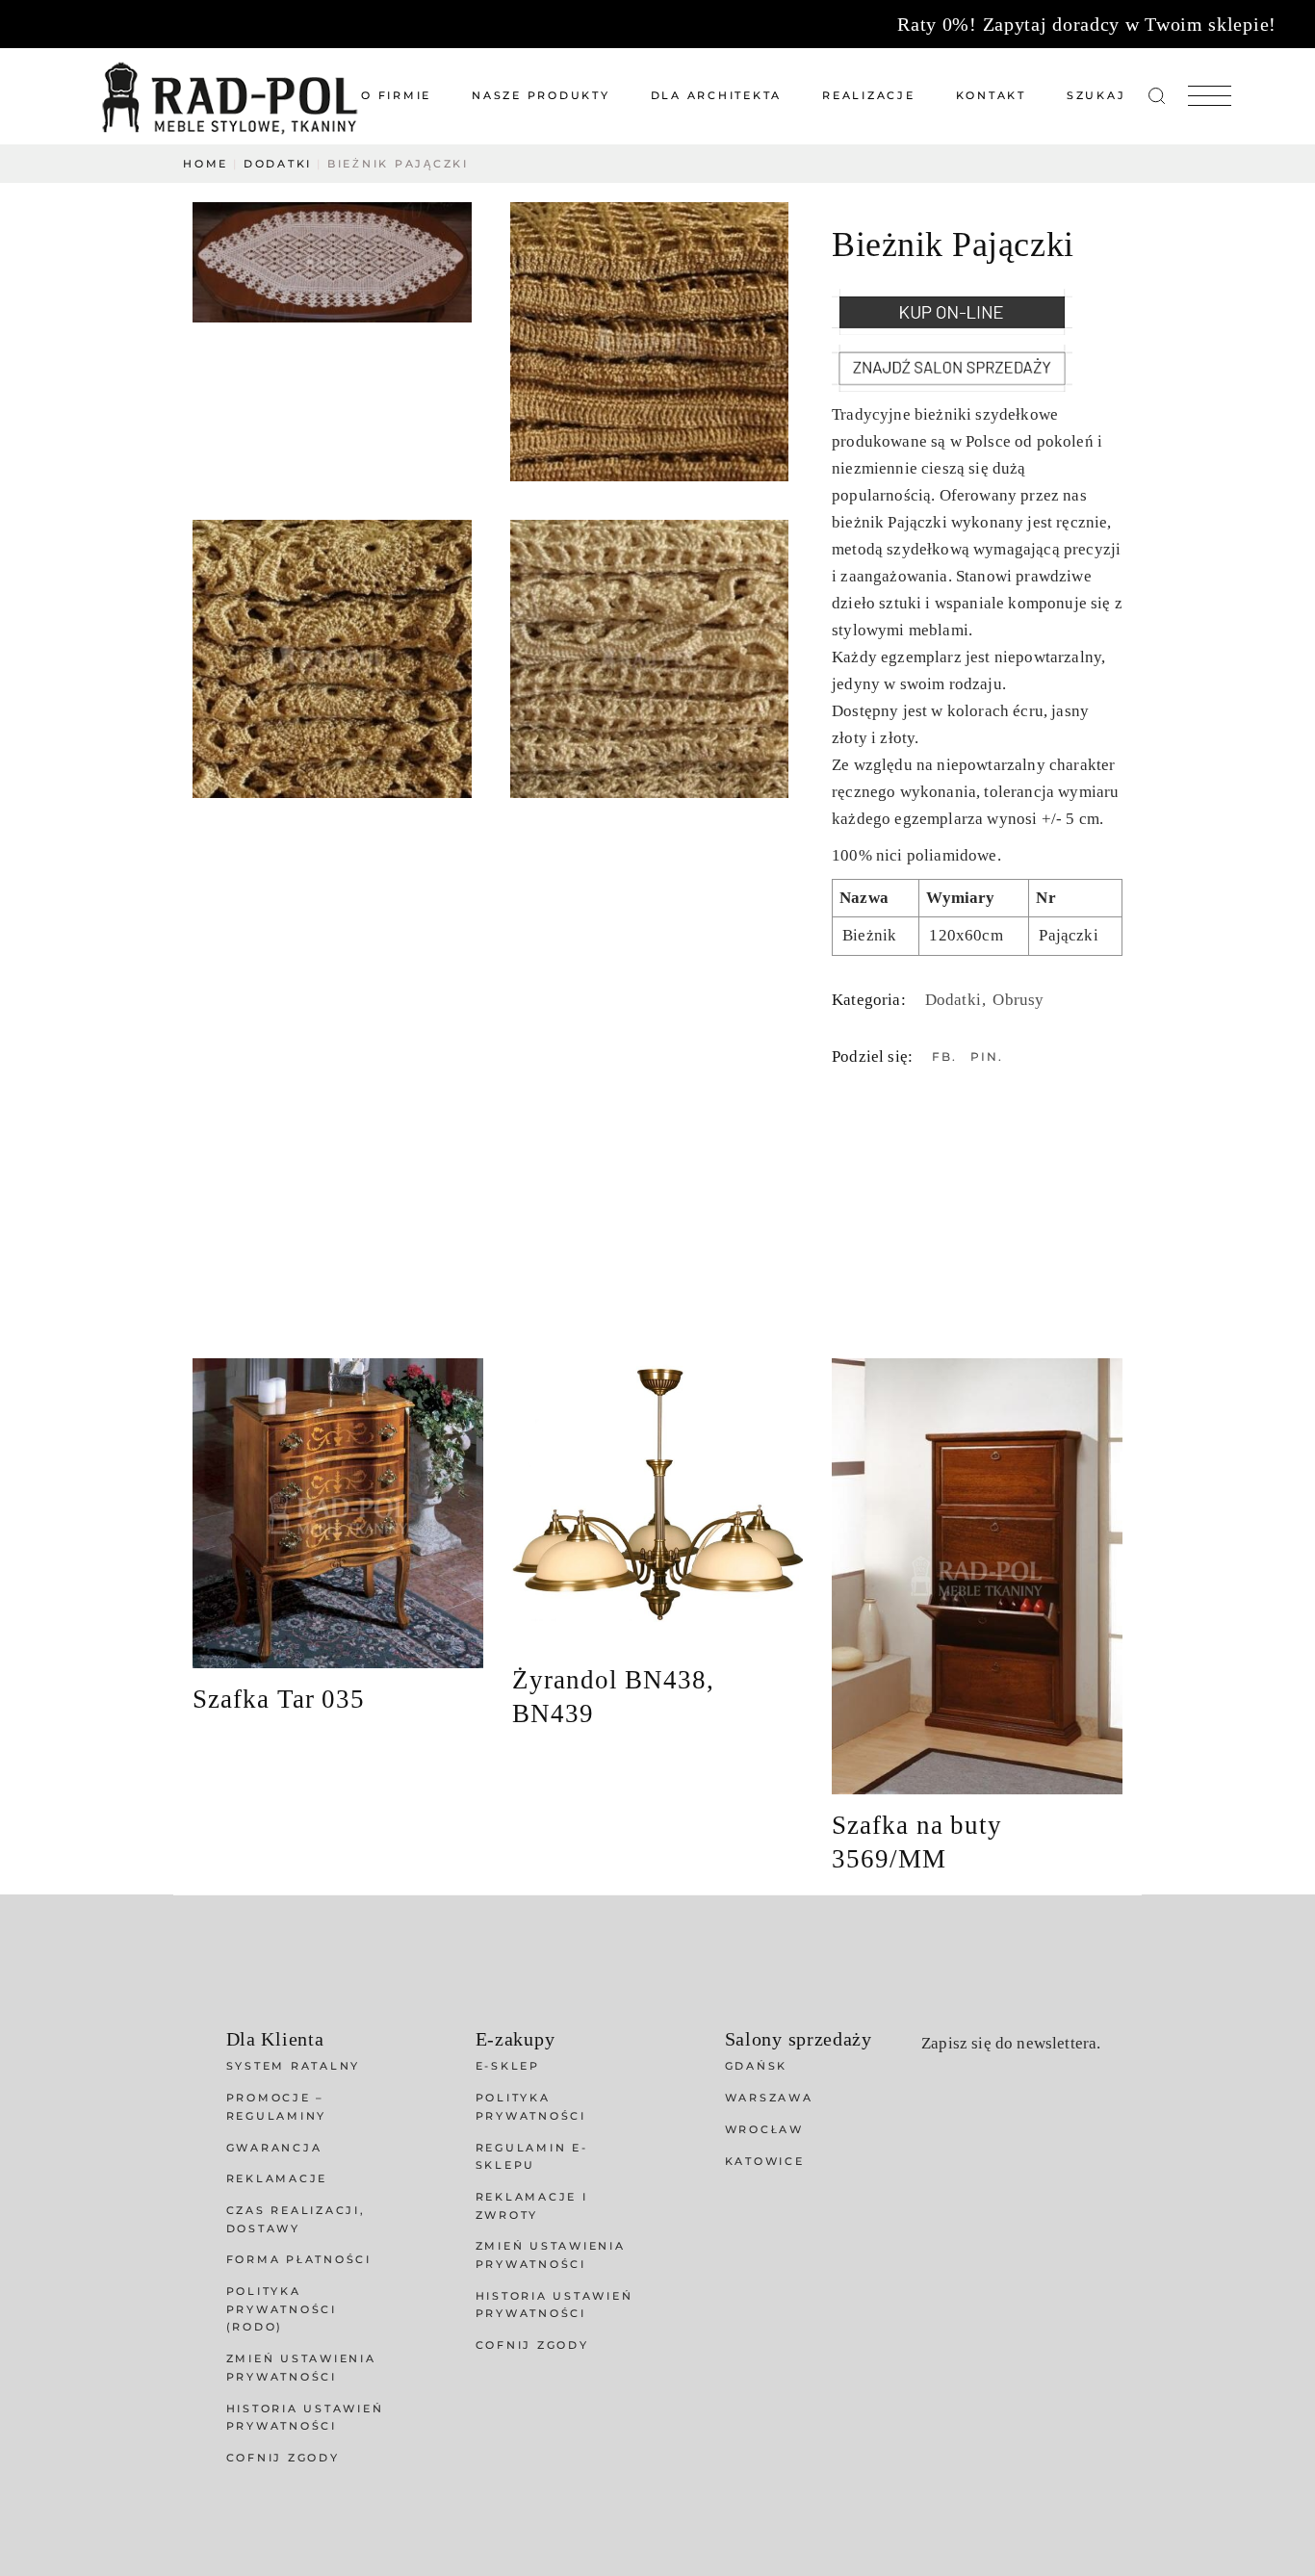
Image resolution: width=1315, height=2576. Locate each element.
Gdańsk (757, 2066)
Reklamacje (277, 2178)
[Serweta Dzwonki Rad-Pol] (650, 342)
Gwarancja (274, 2148)
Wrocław (764, 2129)
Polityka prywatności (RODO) (282, 2309)
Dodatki (955, 1000)
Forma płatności (299, 2259)
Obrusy (1018, 1000)
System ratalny (294, 2066)
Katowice (765, 2161)
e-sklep (508, 2066)
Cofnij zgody (283, 2458)
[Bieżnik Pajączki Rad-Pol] (332, 262)
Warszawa (769, 2098)
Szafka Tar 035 (279, 1699)
